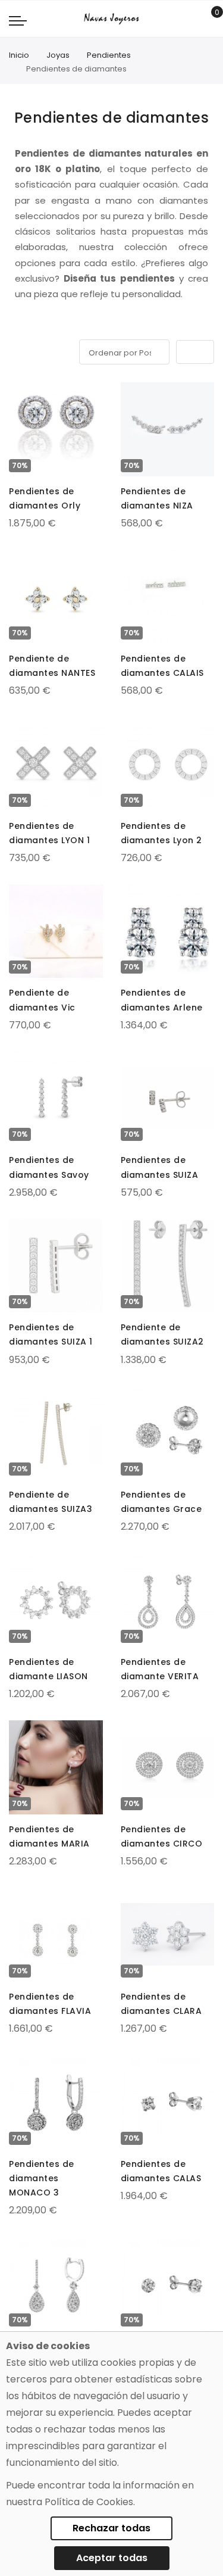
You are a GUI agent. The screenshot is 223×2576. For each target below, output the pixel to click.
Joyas (58, 55)
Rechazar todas (111, 2528)
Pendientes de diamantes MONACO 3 (42, 2178)
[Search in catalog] (190, 19)
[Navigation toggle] (18, 20)
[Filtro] (17, 350)
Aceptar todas (112, 2558)
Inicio (19, 55)
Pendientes (109, 55)
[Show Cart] (208, 19)
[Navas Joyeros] (111, 19)
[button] (19, 394)
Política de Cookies (89, 2502)
